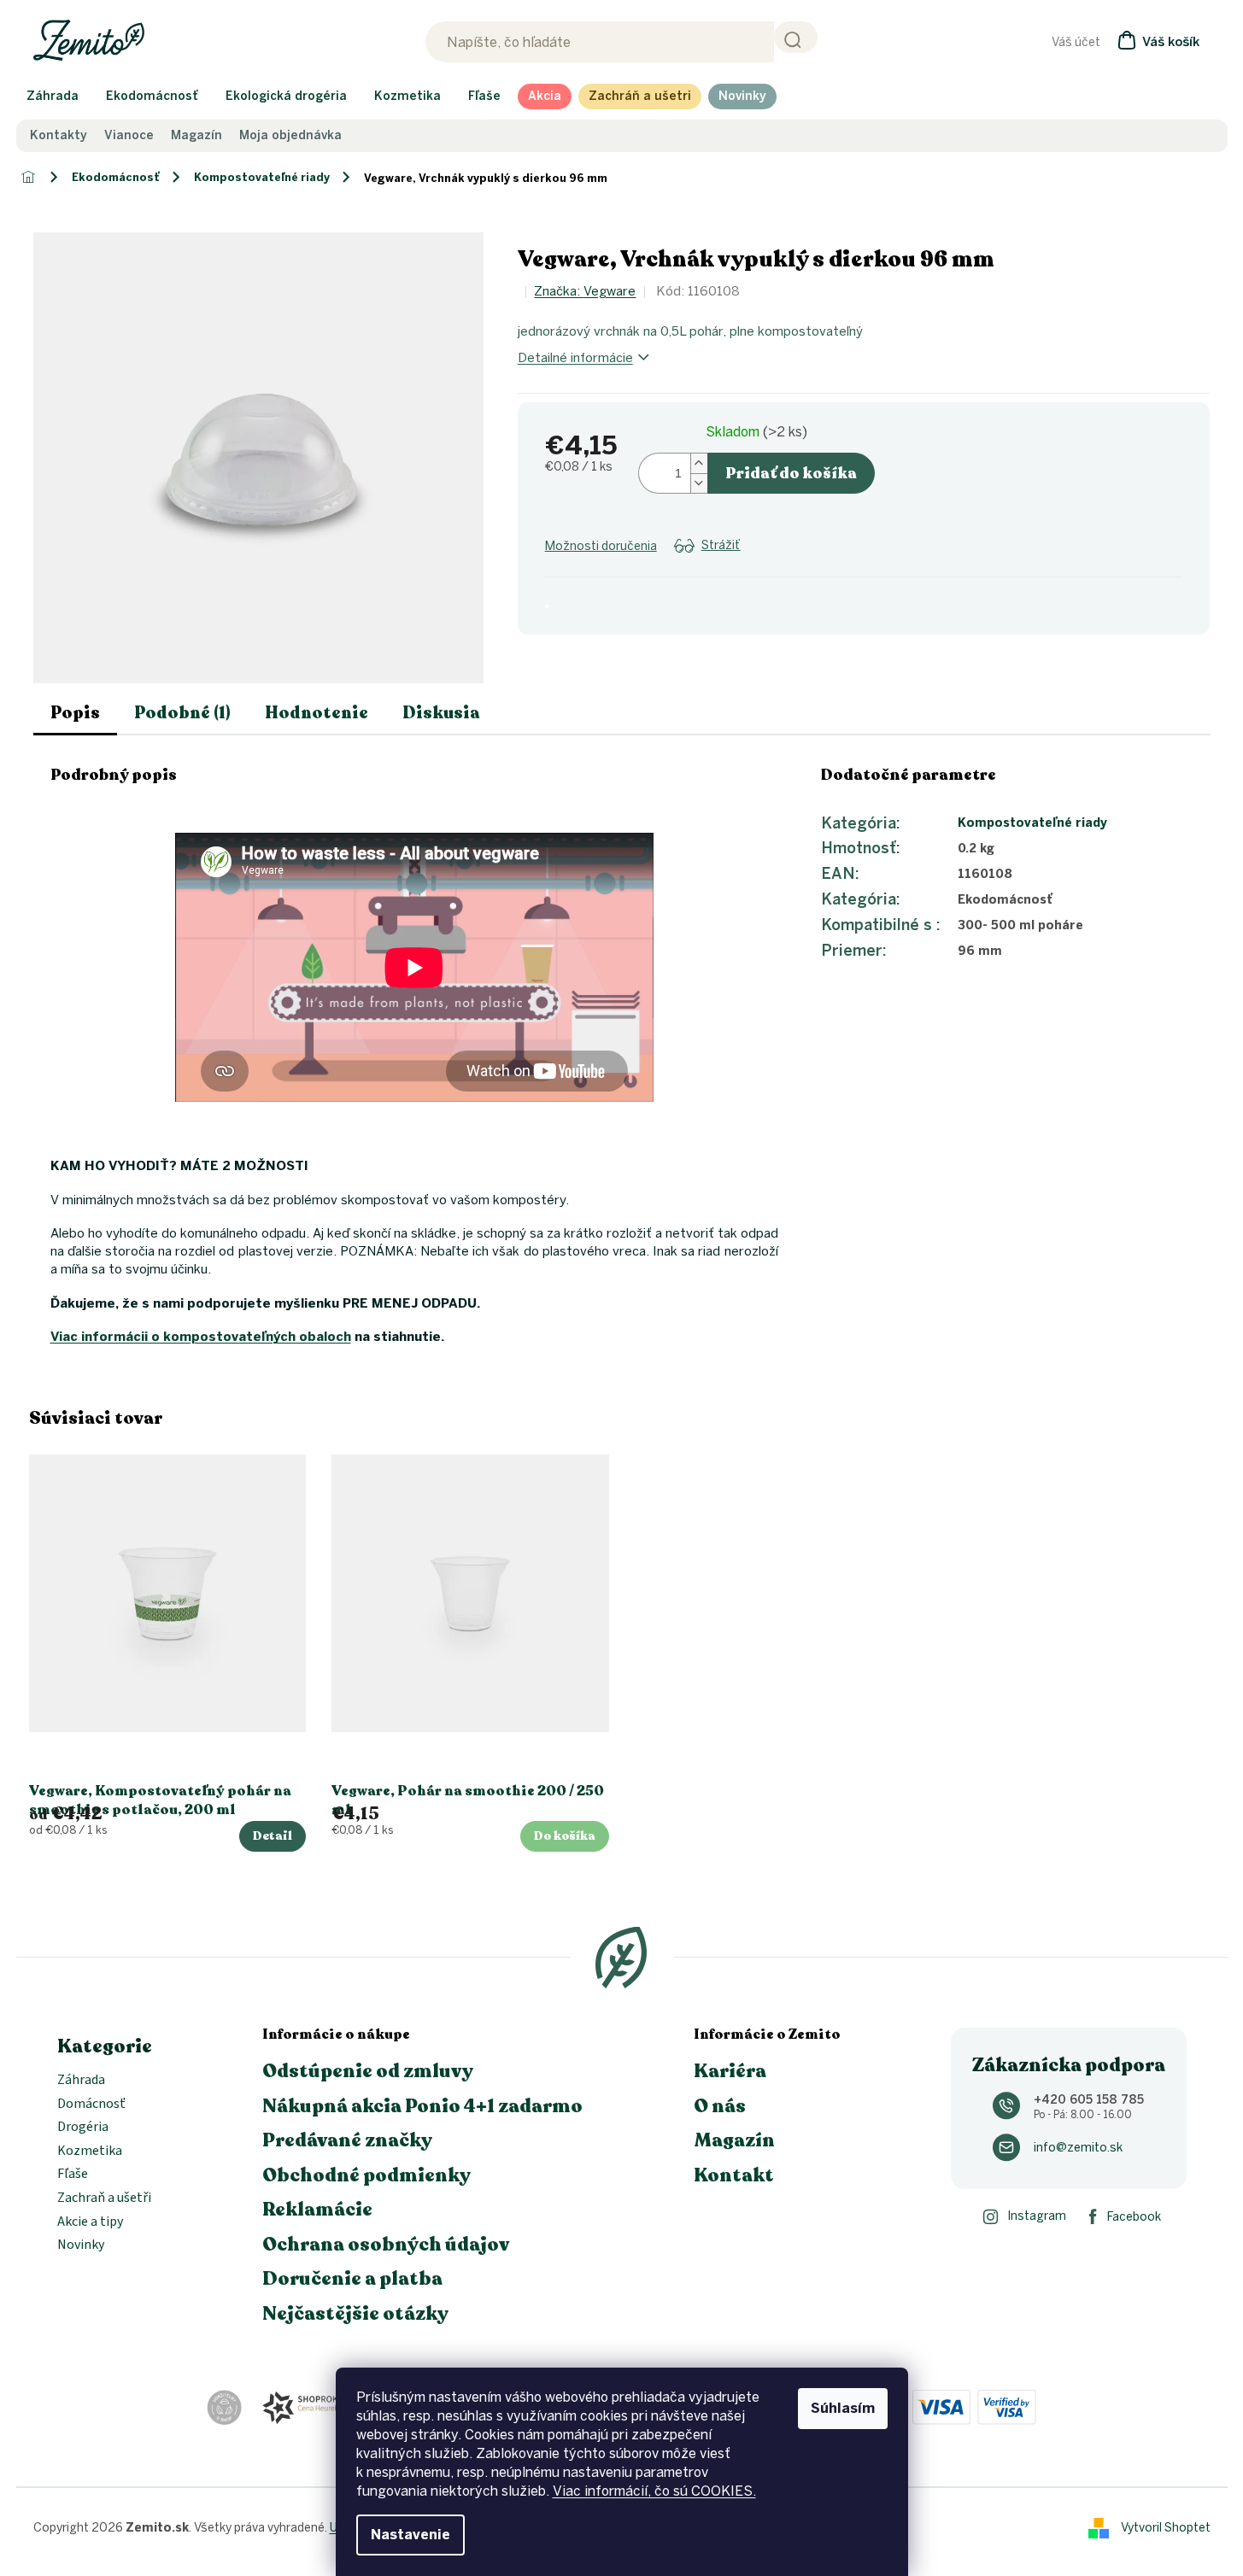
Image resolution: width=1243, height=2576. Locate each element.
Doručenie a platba (352, 2279)
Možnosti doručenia (601, 546)
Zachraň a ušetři (104, 2198)
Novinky (81, 2245)
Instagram (1037, 2216)
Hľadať (796, 37)
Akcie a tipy (90, 2222)
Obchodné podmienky (366, 2175)
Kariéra (730, 2071)
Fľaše (73, 2175)
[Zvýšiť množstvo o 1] (699, 463)
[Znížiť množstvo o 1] (699, 483)
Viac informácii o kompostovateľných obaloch (201, 1337)
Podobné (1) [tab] (182, 713)
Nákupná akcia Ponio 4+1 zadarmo (422, 2106)
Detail (273, 1836)
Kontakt (734, 2175)
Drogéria (83, 2128)
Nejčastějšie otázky (355, 2314)
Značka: (585, 291)
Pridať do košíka (791, 473)
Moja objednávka (290, 136)
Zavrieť (682, 566)
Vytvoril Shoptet (1166, 2527)
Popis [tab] (75, 713)
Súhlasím (843, 2408)
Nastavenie (410, 2535)
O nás (720, 2106)
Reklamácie (317, 2210)
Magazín (196, 136)
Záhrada (81, 2081)
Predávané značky (347, 2140)
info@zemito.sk (1078, 2148)
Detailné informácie (575, 358)
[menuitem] (53, 97)
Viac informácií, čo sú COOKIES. (654, 2491)
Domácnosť (91, 2105)
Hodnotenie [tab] (317, 713)
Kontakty (59, 136)
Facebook (1134, 2217)
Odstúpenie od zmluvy (368, 2071)
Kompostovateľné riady (1032, 823)
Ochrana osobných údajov (386, 2245)
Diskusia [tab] (441, 713)
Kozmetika (90, 2152)
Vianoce (129, 136)
